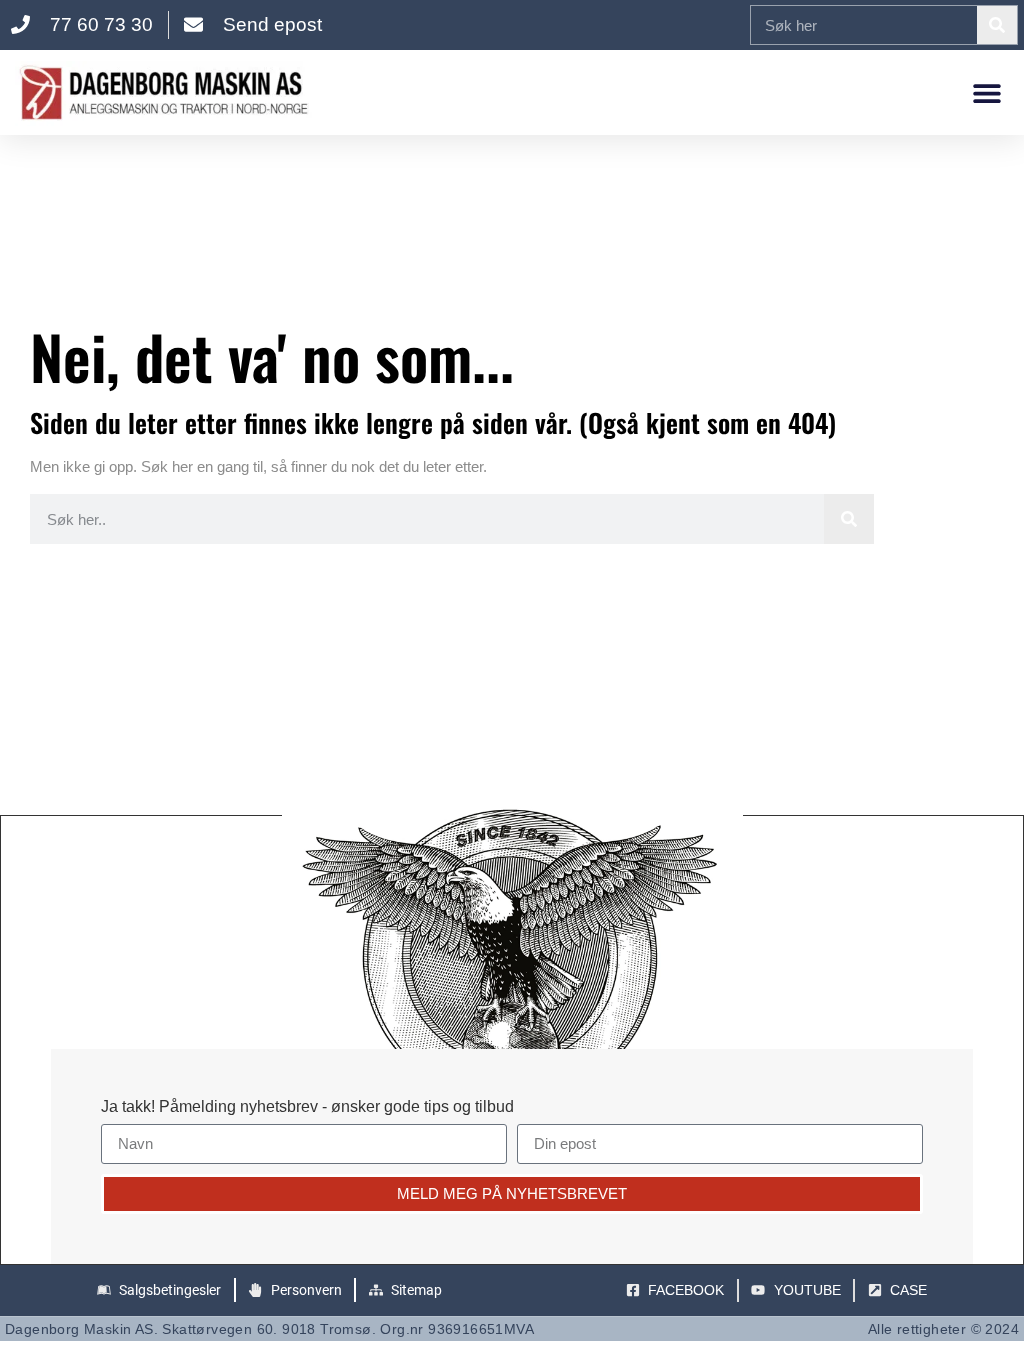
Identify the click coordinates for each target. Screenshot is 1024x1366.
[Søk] (997, 25)
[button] (986, 92)
